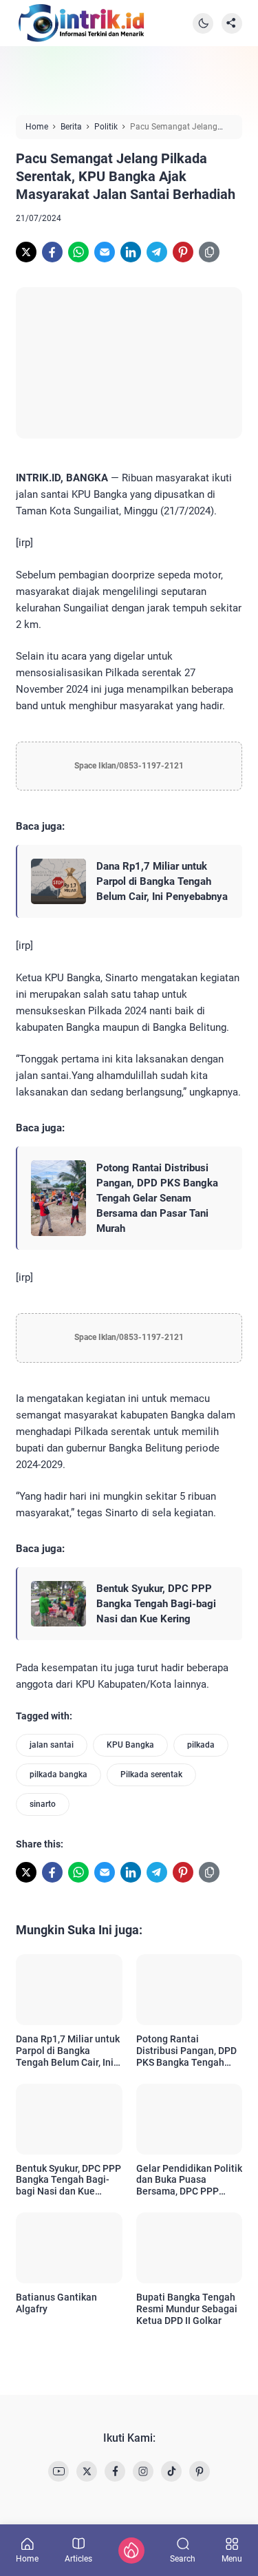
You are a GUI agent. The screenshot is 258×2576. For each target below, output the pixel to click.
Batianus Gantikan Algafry (56, 2303)
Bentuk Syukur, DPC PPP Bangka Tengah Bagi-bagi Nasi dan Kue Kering (156, 1604)
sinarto (43, 1804)
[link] (26, 252)
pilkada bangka (58, 1774)
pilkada (201, 1745)
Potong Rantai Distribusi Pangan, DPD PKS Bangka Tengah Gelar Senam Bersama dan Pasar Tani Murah (157, 1198)
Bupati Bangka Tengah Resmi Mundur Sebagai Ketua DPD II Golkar (187, 2309)
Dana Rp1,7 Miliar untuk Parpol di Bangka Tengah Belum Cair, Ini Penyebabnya (162, 881)
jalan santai (52, 1745)
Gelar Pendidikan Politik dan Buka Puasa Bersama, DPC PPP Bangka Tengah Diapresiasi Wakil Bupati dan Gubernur (189, 2180)
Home (27, 2558)
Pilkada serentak (151, 1774)
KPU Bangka (130, 1745)
